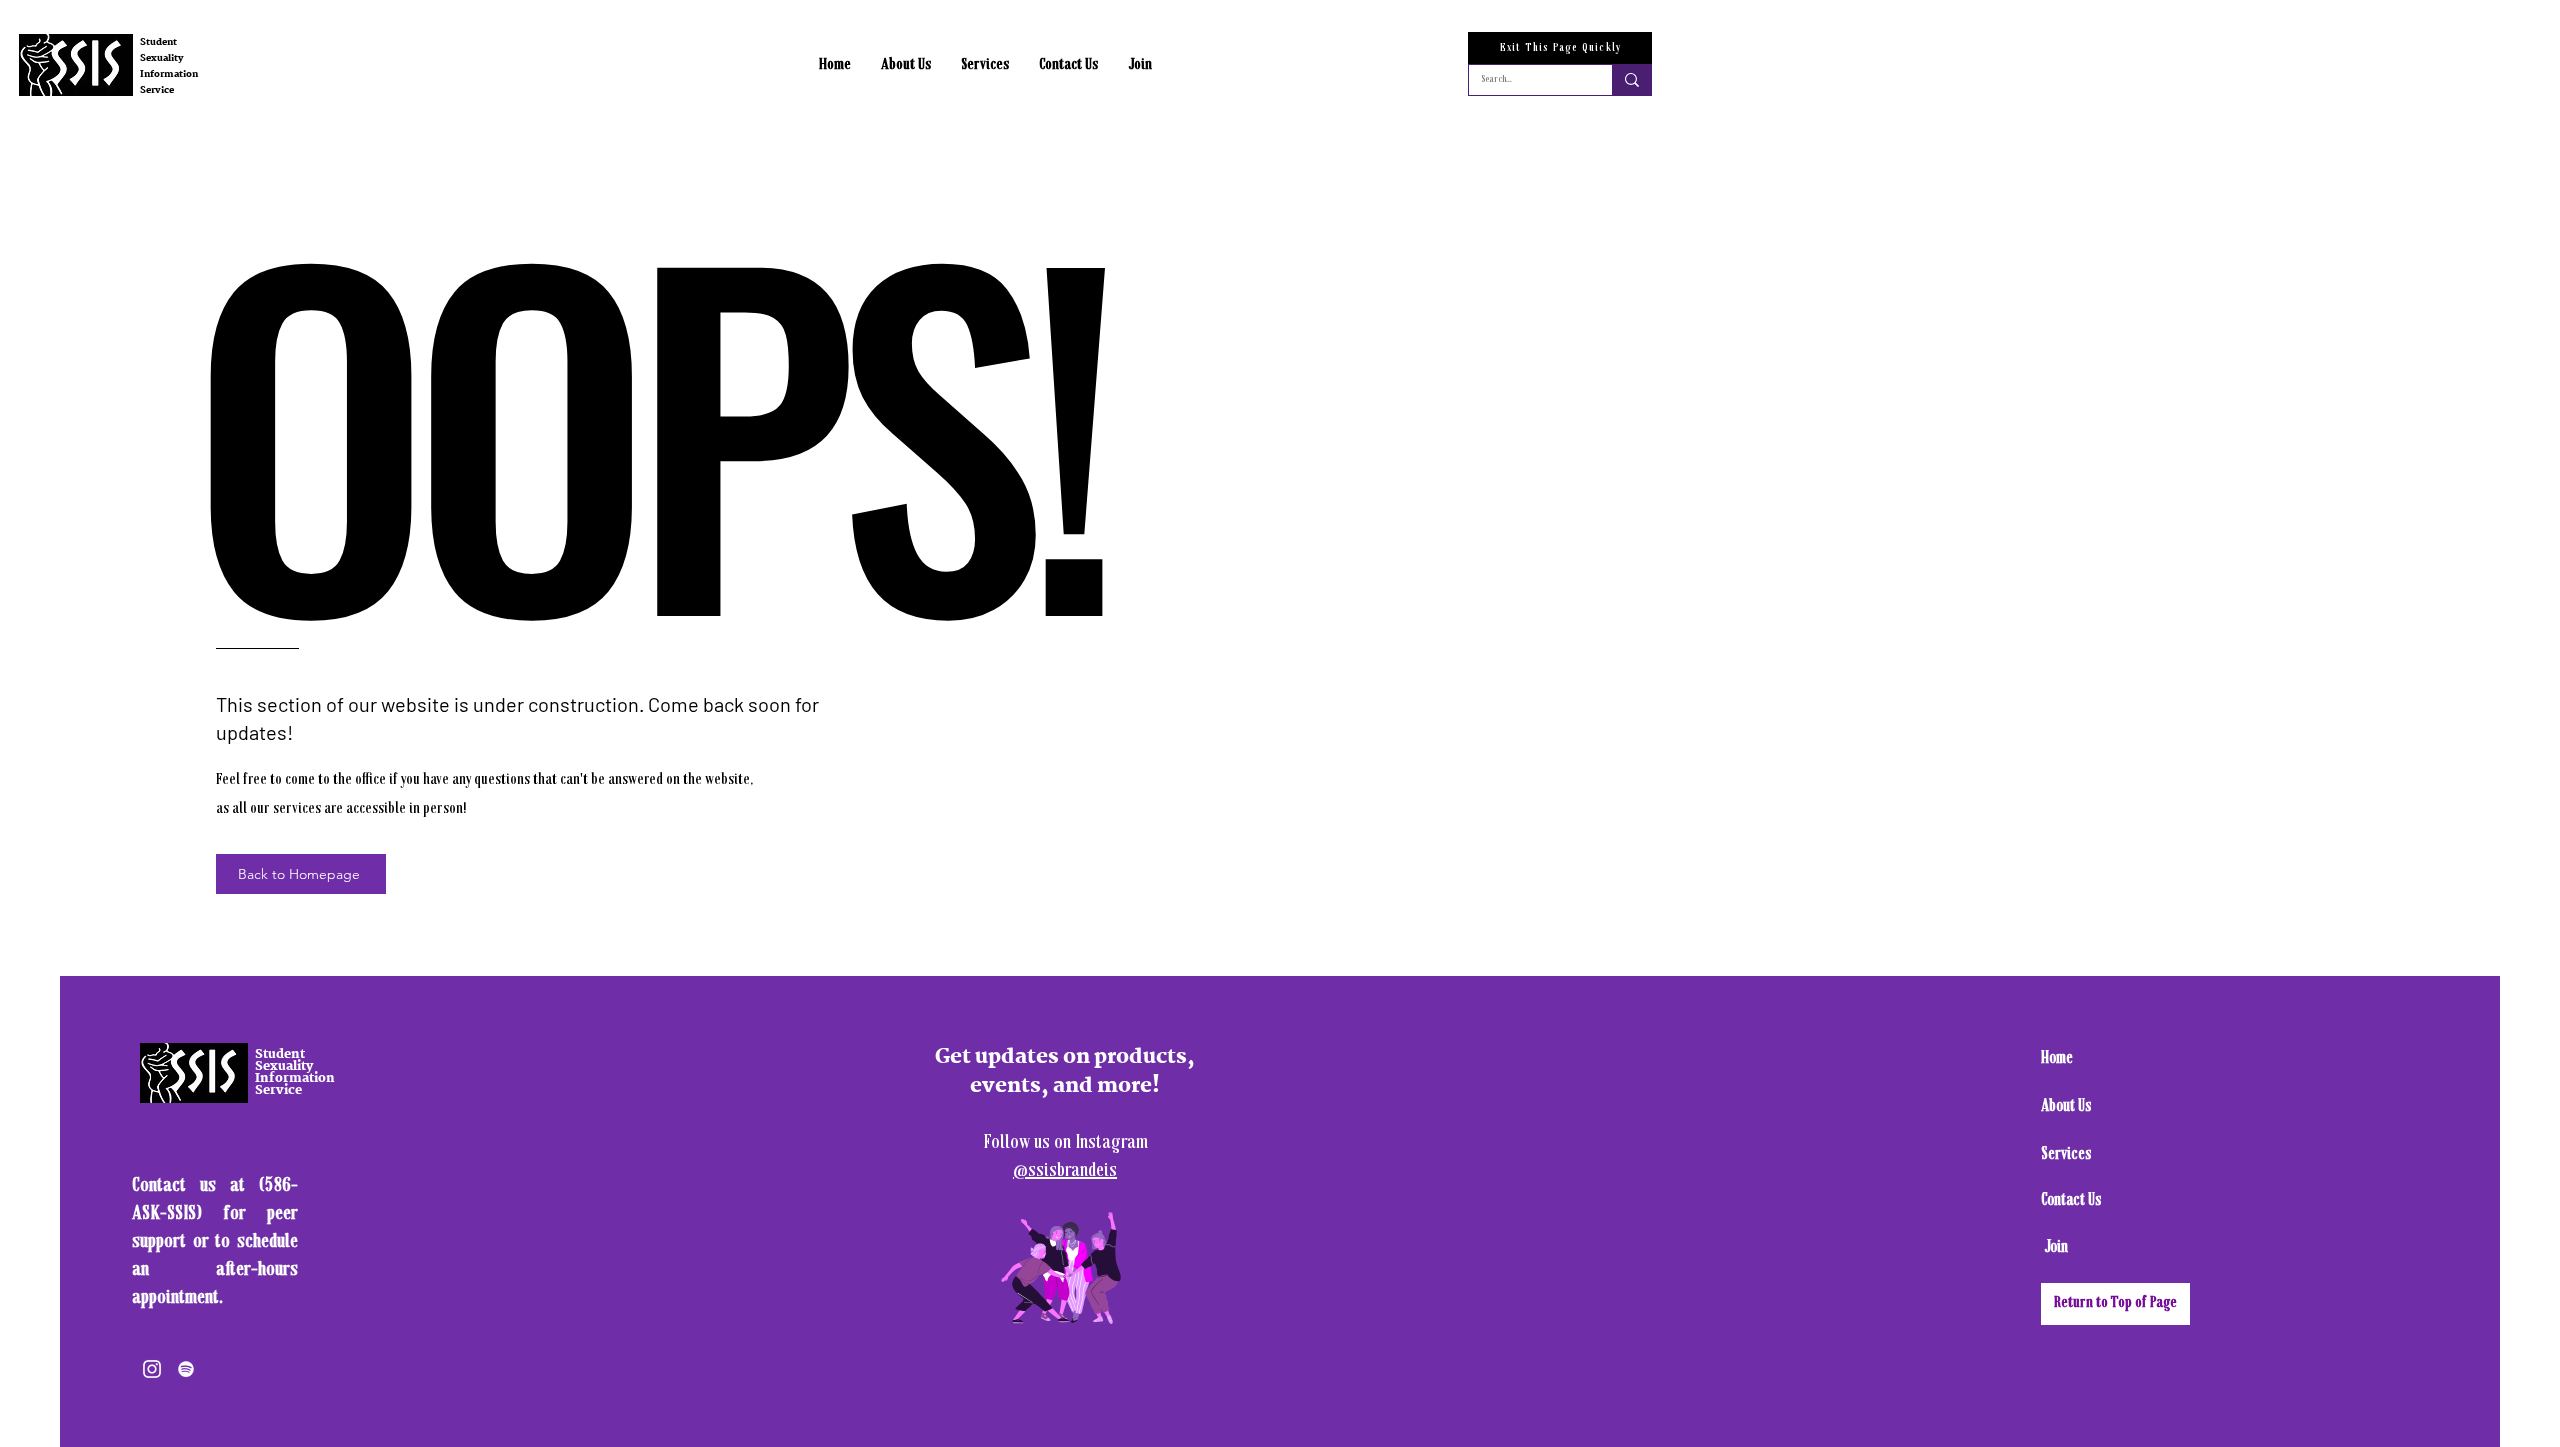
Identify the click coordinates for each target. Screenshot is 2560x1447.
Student (158, 42)
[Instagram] (152, 1369)
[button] (906, 65)
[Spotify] (186, 1369)
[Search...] (1631, 80)
